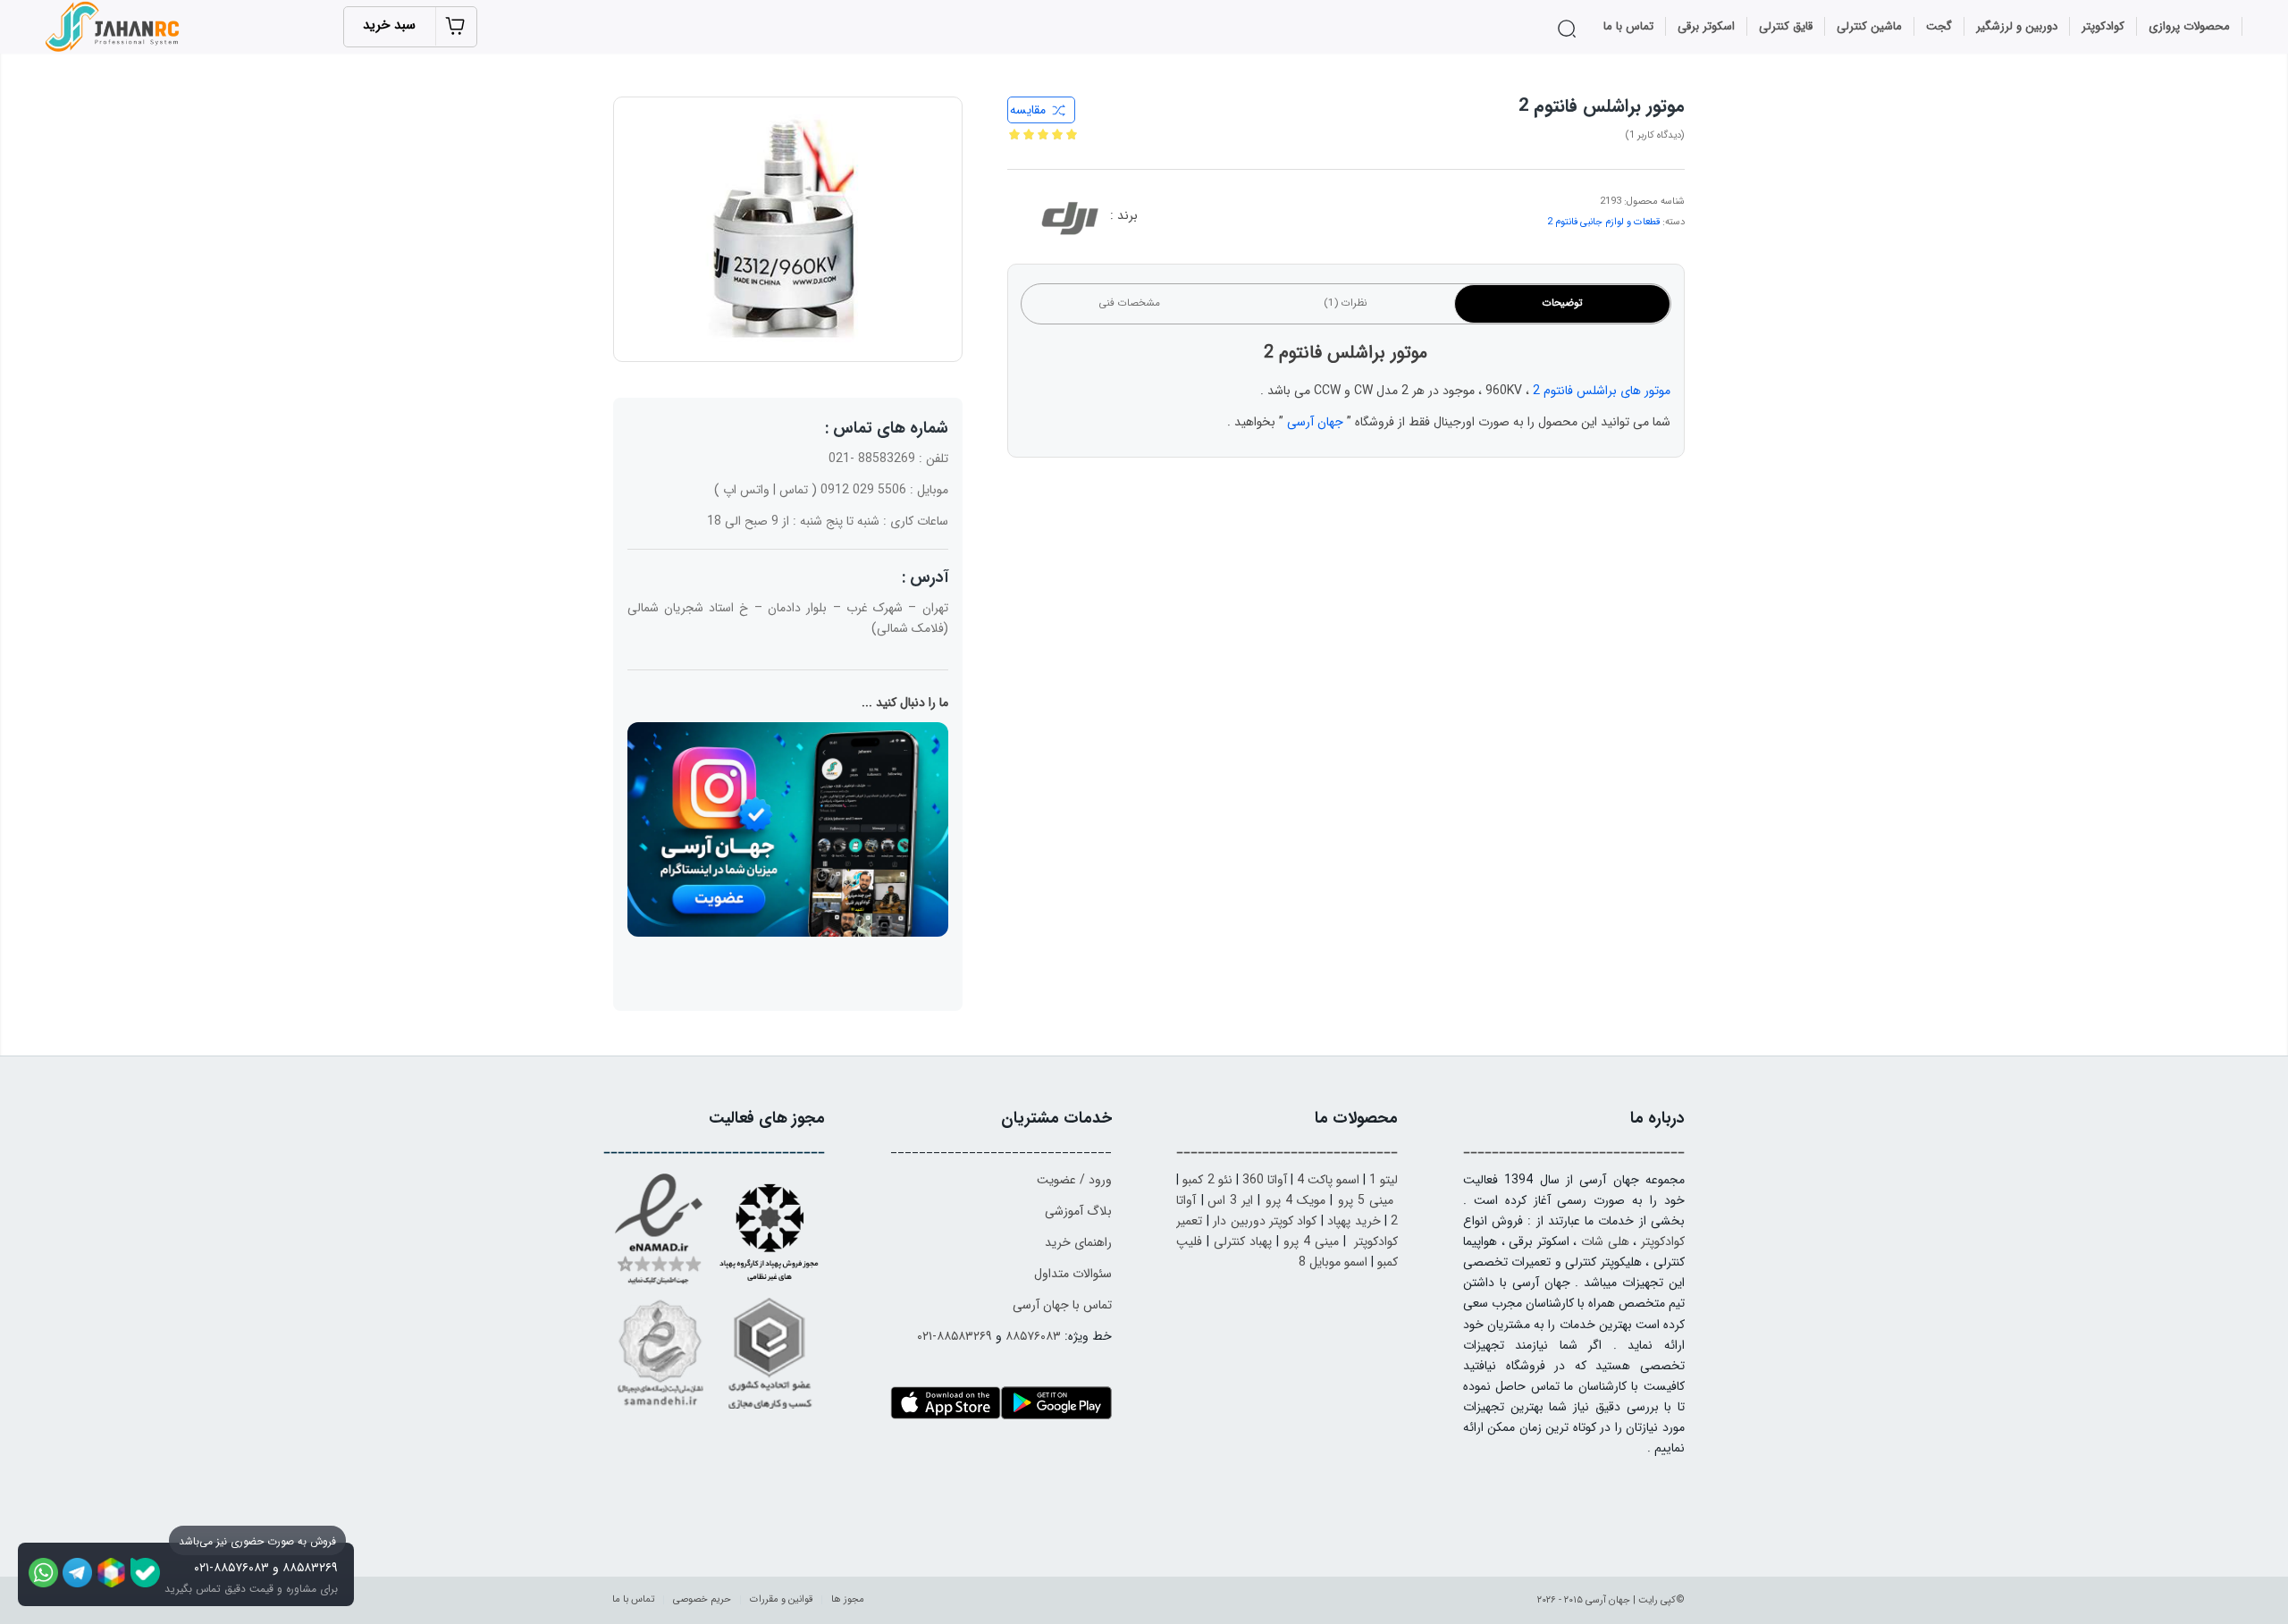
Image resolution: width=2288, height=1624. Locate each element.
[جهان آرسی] (114, 27)
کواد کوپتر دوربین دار (1265, 1221)
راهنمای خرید (1078, 1242)
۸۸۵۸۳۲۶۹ (310, 1568)
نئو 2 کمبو (1207, 1180)
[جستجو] (1570, 29)
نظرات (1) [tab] (1346, 303)
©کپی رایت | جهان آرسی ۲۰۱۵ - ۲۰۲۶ (1611, 1600)
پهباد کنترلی (1243, 1241)
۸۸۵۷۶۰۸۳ (1033, 1336)
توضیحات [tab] (1562, 303)
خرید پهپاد (1354, 1221)
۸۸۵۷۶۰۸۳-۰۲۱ (231, 1568)
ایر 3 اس (1231, 1200)
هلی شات (1605, 1241)
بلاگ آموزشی (1078, 1211)
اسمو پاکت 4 (1328, 1180)
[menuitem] (2190, 27)
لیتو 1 (1384, 1180)
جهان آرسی (1315, 422)
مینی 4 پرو (1311, 1241)
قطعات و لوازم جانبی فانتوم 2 (1603, 222)
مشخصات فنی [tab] (1129, 303)
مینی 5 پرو (1366, 1200)
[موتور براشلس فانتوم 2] (788, 229)
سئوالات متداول (1073, 1274)
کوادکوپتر (1663, 1241)
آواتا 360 (1265, 1180)
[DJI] (1070, 222)
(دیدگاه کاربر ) (1655, 135)
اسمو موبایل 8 (1333, 1262)
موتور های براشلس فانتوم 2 (1602, 391)
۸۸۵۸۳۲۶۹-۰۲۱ (955, 1336)
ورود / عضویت (1074, 1180)
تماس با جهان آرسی (1062, 1305)
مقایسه (1028, 110)
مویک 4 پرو (1296, 1200)
